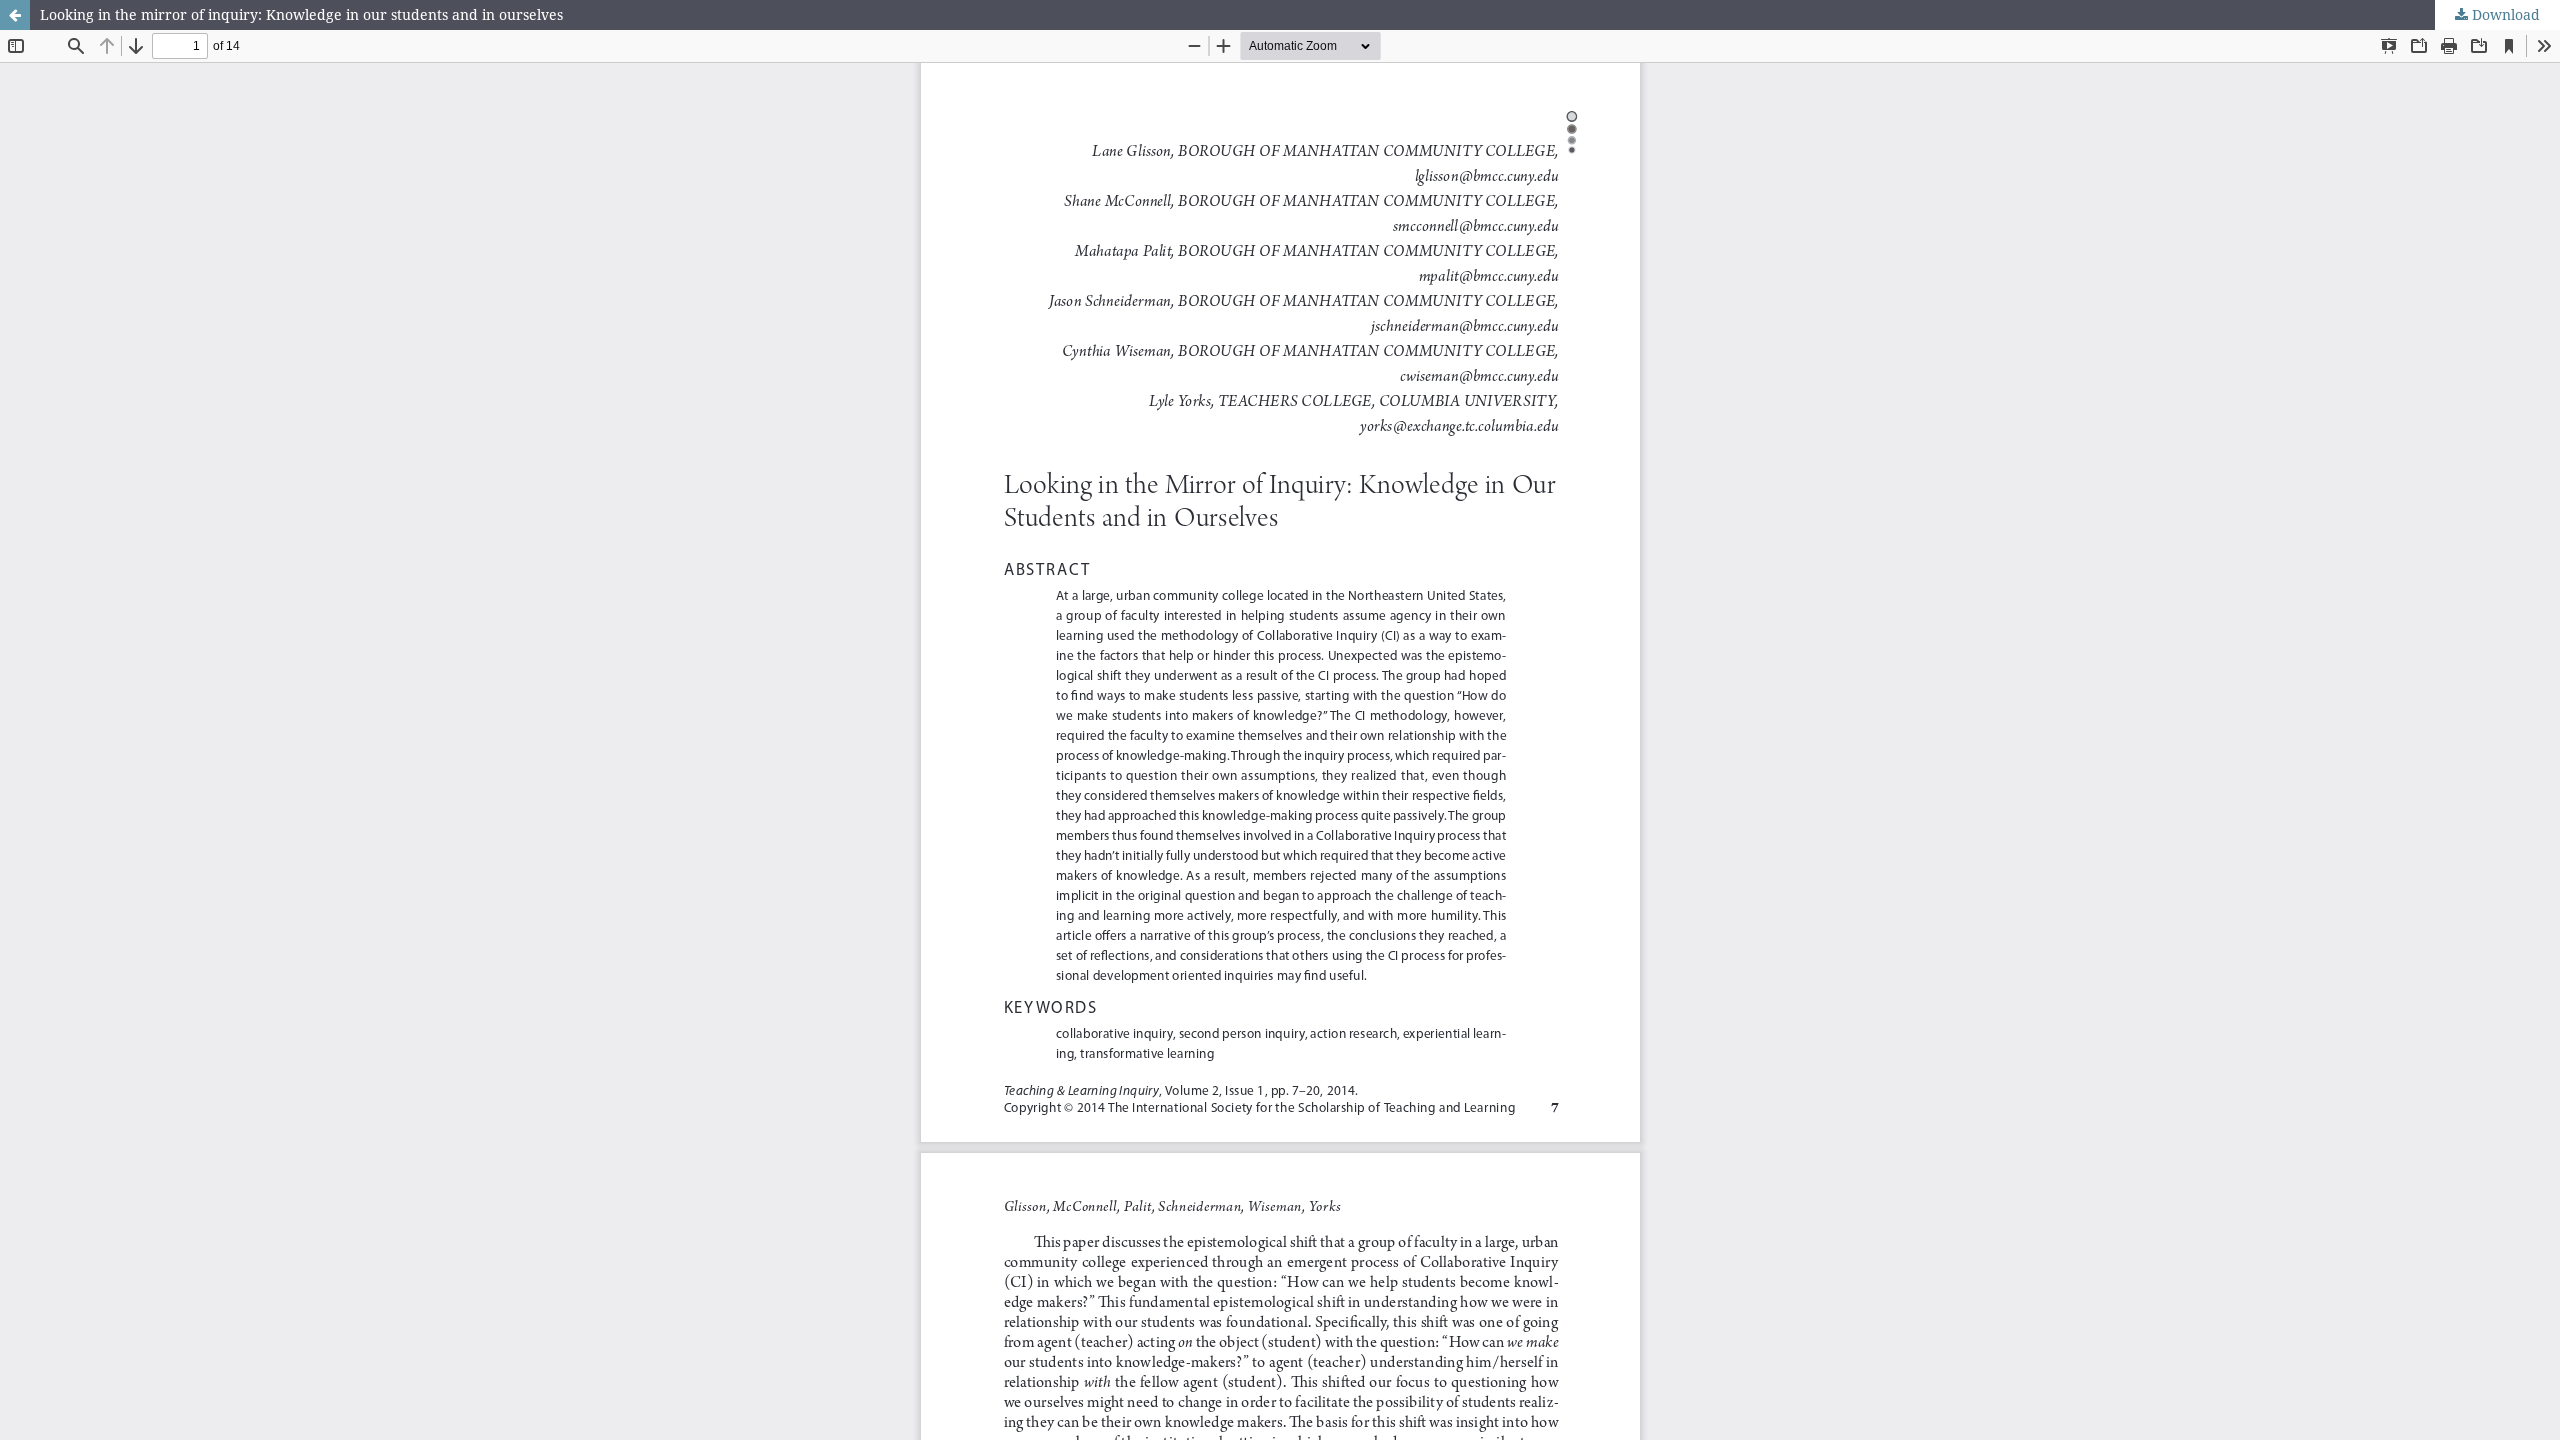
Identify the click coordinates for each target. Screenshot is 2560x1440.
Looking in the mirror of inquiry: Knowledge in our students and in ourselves (301, 14)
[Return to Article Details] (15, 15)
